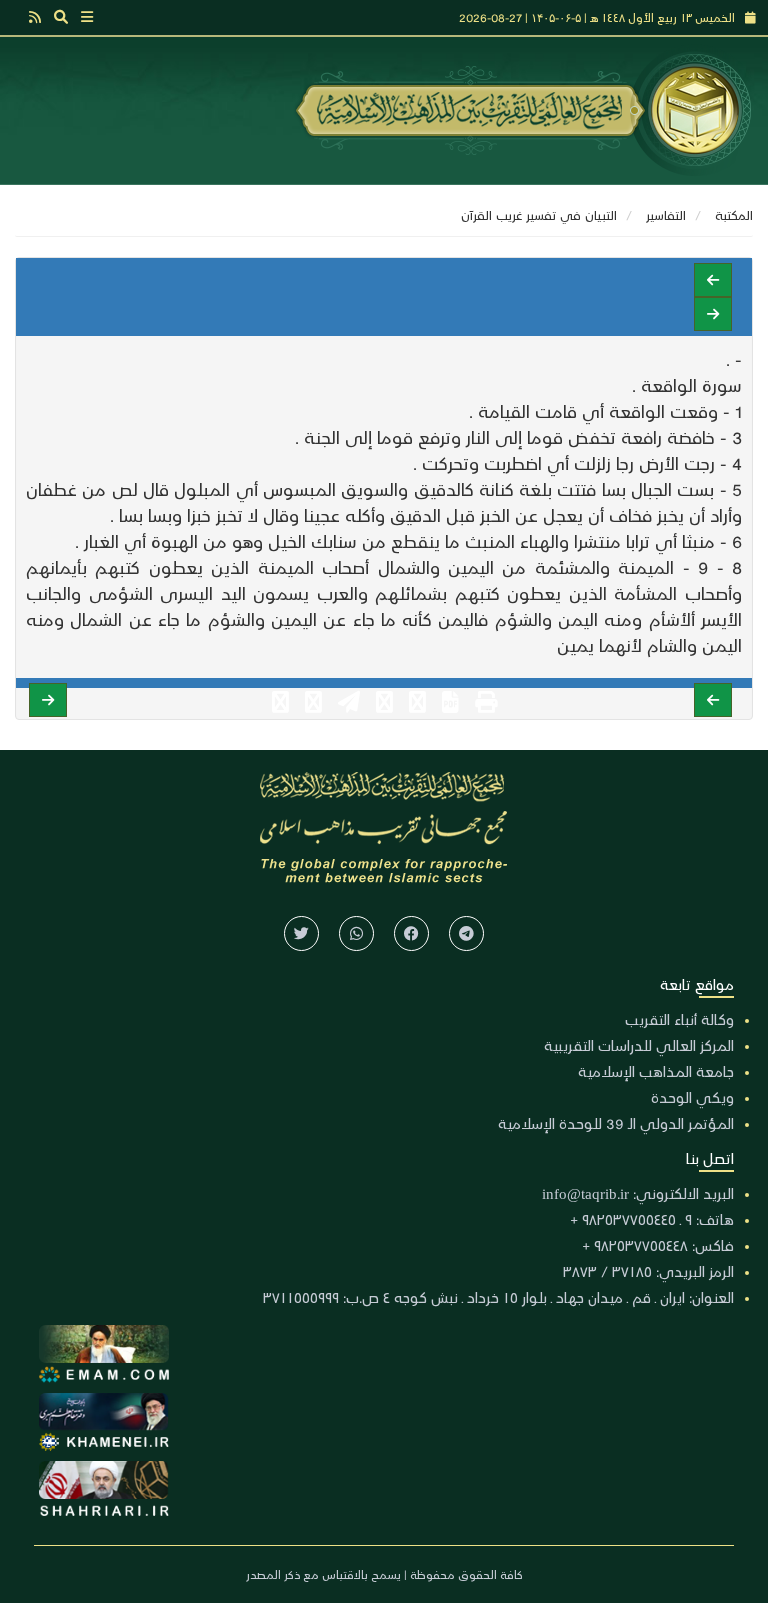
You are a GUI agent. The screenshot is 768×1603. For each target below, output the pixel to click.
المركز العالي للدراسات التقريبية (639, 1045)
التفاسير (666, 214)
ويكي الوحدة (692, 1097)
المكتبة (734, 214)
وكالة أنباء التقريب (679, 1019)
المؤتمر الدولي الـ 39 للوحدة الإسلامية (616, 1123)
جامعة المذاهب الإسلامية (656, 1071)
